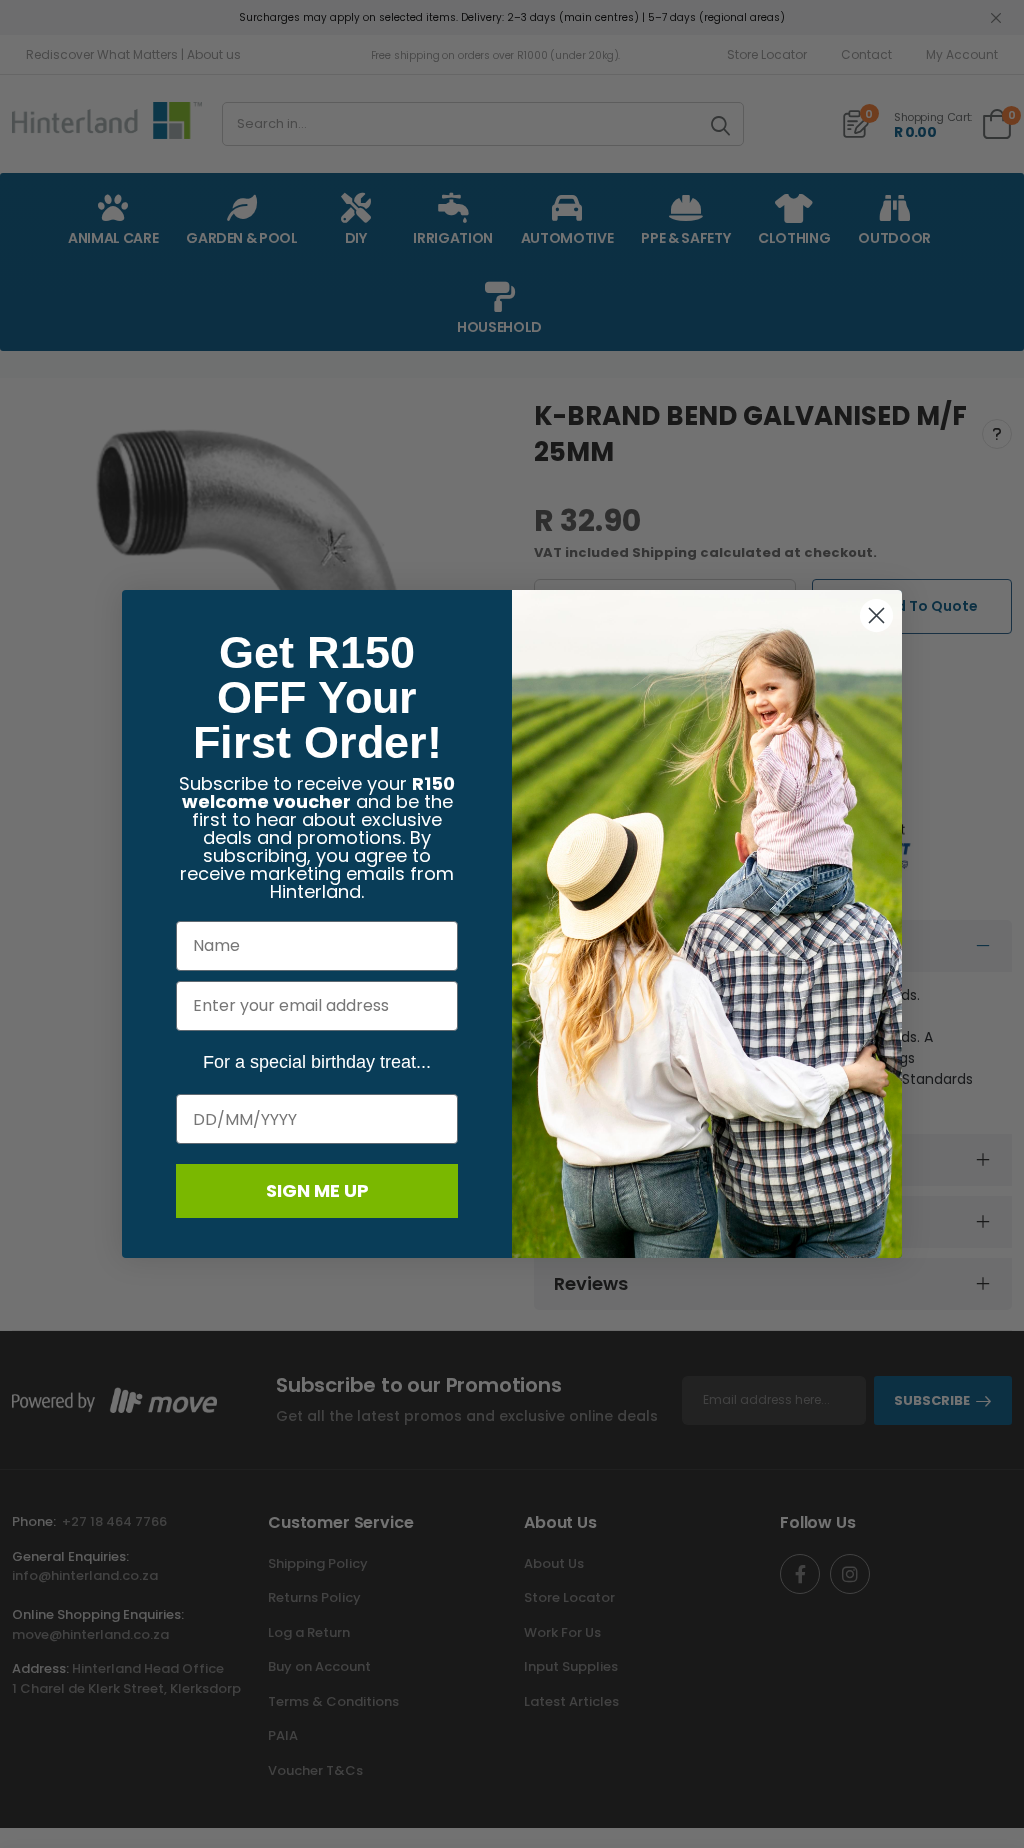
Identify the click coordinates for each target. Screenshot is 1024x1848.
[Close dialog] (876, 615)
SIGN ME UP (317, 1190)
